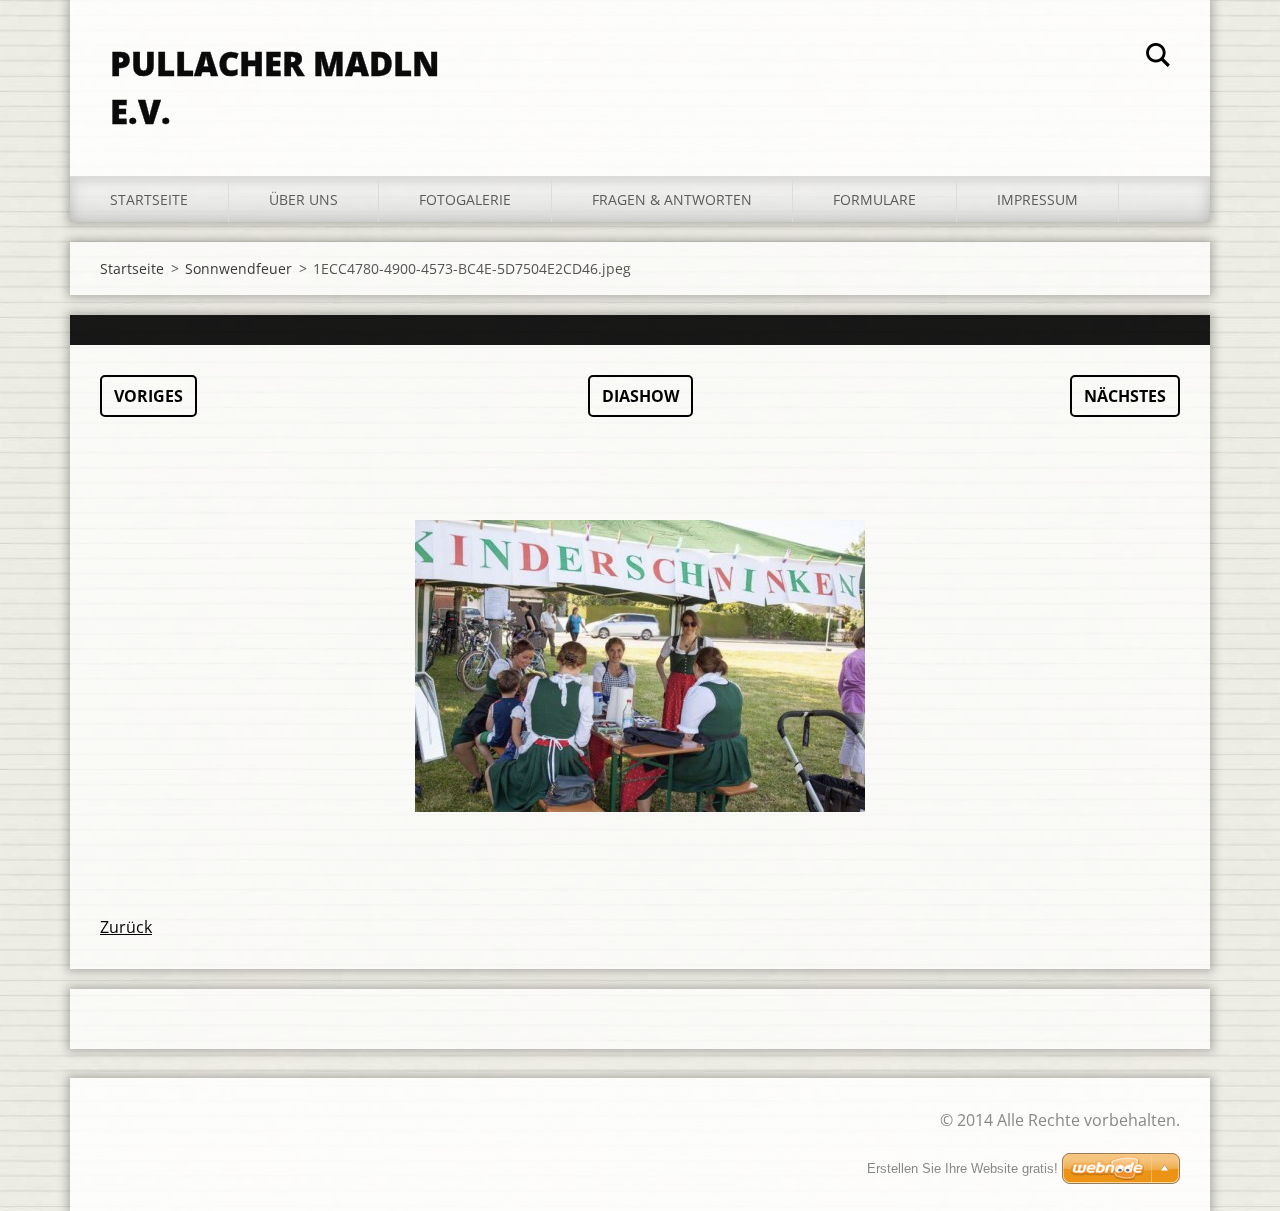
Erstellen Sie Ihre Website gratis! (962, 1168)
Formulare (874, 199)
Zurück (126, 927)
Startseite (149, 199)
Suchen (1158, 58)
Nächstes (1125, 396)
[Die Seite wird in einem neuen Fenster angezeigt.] (640, 666)
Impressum (1037, 199)
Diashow (640, 396)
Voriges (148, 396)
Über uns (303, 199)
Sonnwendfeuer (238, 268)
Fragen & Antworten (672, 199)
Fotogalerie (465, 199)
